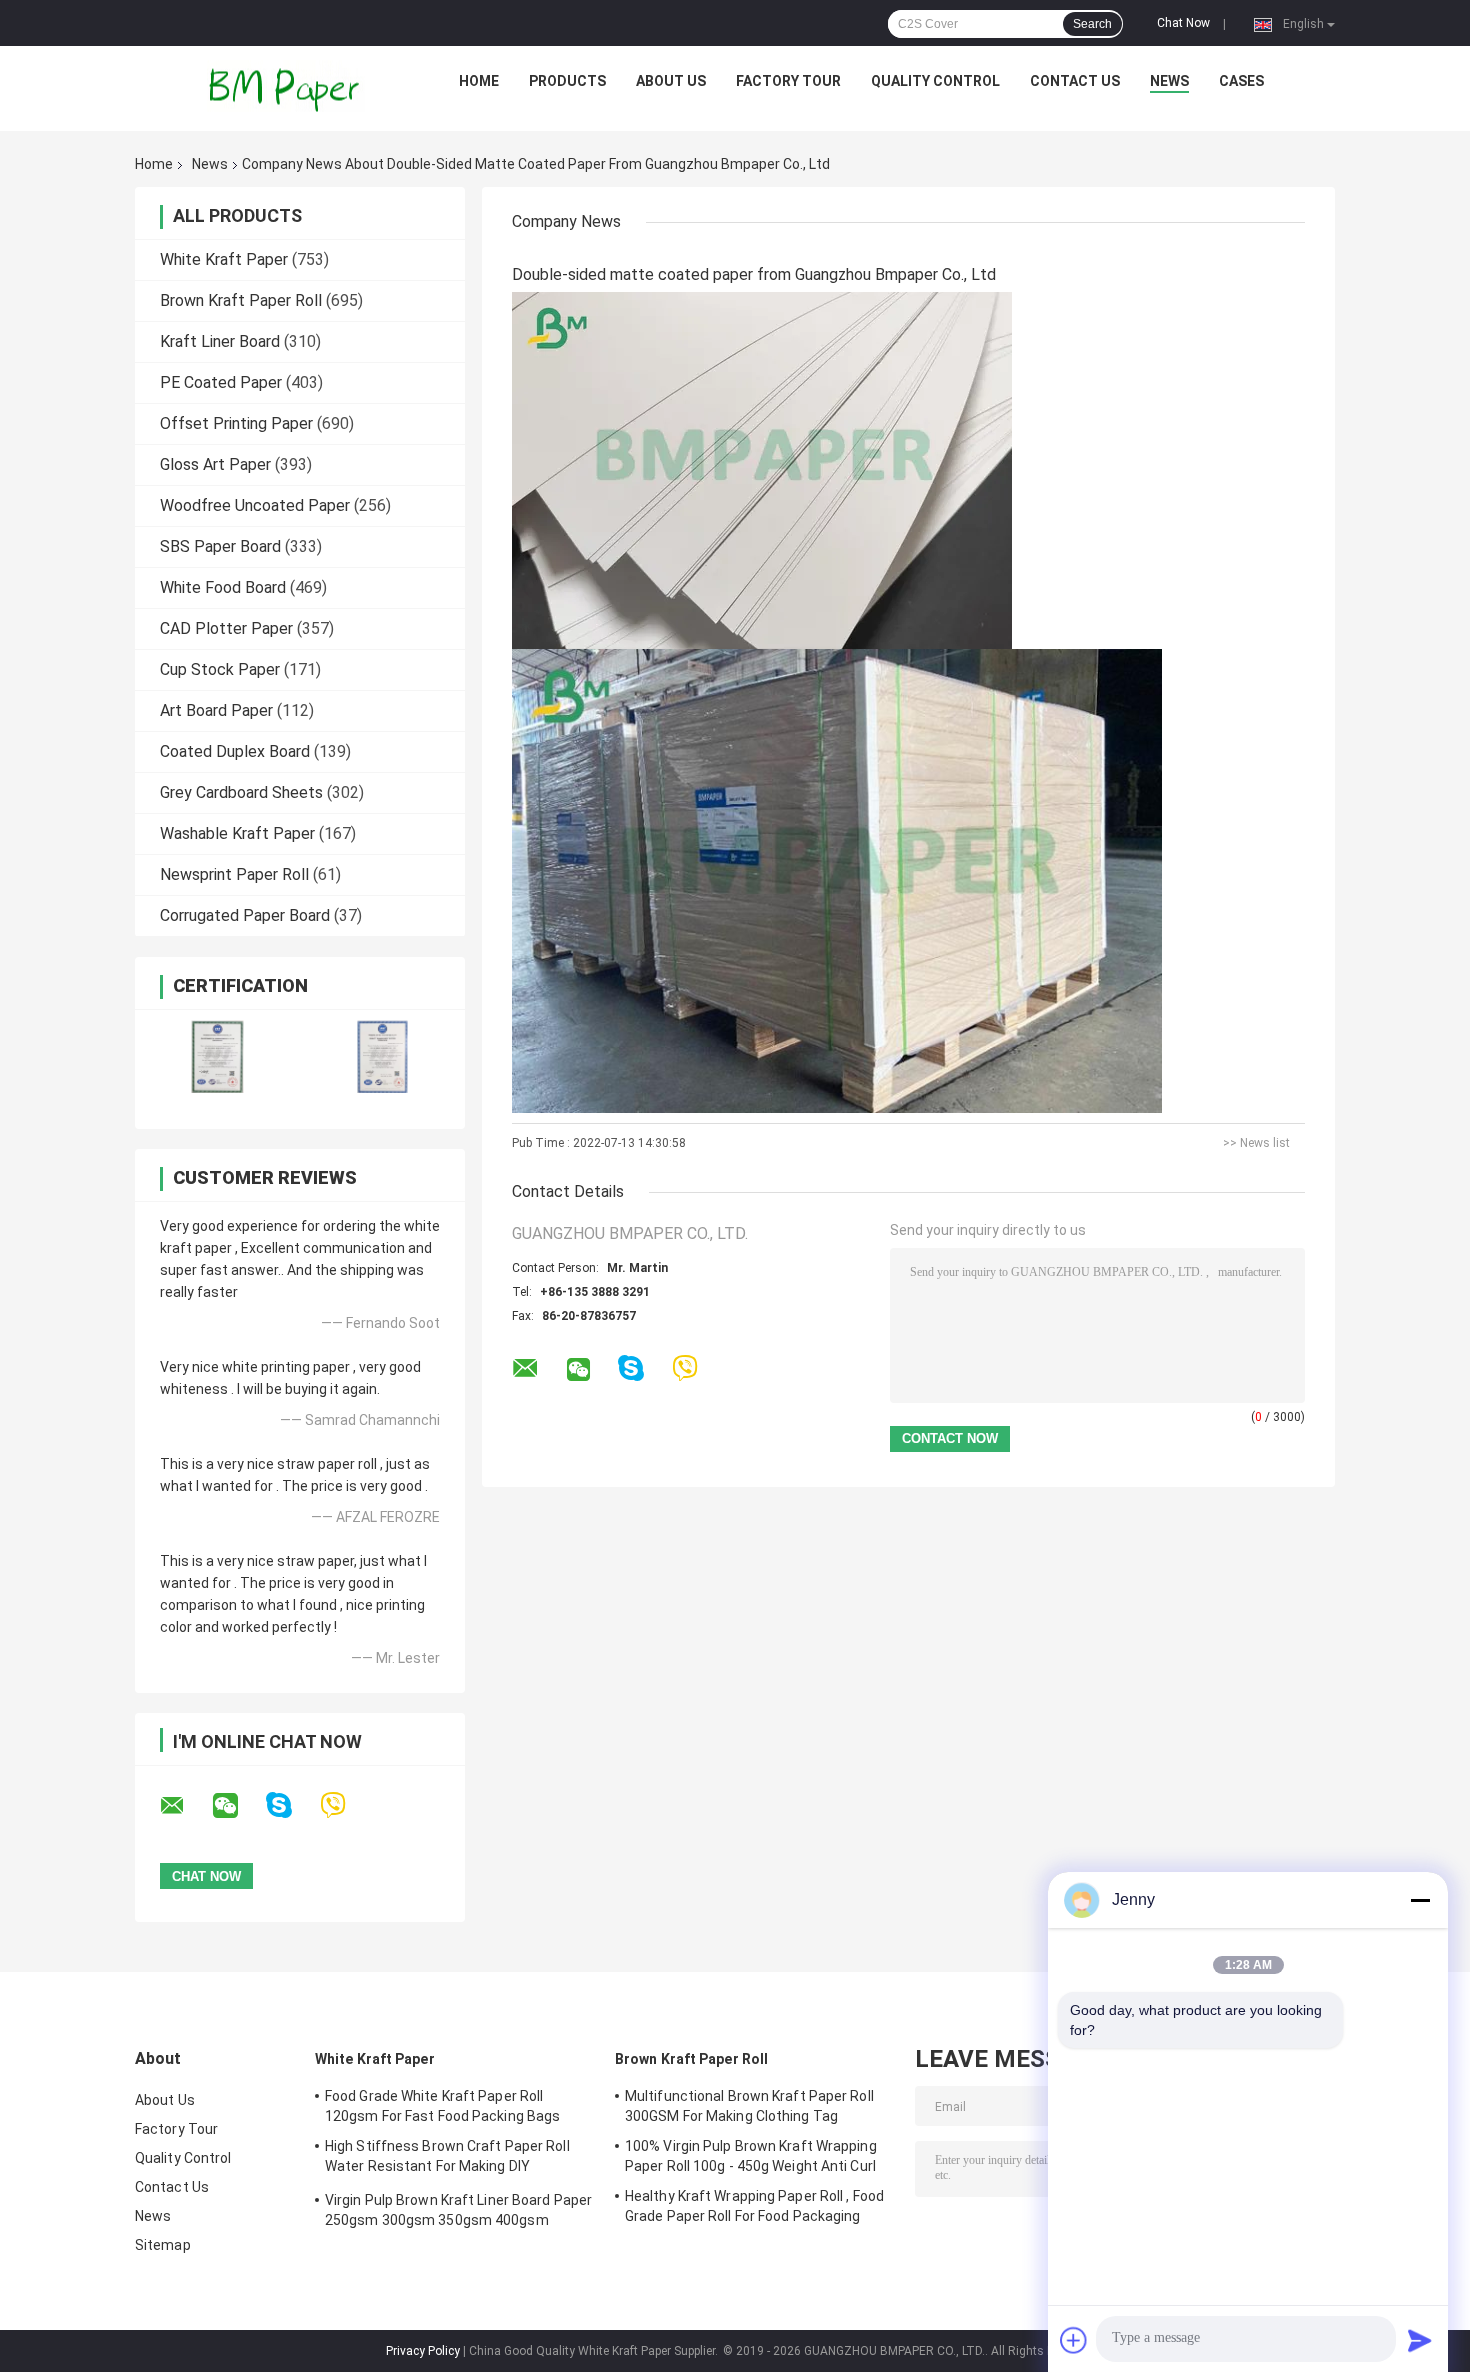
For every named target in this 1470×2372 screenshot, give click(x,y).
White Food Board (223, 587)
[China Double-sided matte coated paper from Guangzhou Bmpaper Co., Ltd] (762, 470)
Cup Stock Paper (220, 669)
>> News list (1256, 1143)
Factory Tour (788, 81)
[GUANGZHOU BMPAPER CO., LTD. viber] (345, 1805)
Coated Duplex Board (235, 751)
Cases (1241, 81)
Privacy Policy (423, 2351)
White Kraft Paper (224, 259)
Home (479, 81)
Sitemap (163, 2245)
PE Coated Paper (221, 382)
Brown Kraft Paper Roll (241, 300)
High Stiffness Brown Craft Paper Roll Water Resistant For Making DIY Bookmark (447, 2159)
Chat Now (1183, 23)
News (1169, 81)
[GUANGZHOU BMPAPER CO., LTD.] (286, 86)
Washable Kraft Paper (237, 833)
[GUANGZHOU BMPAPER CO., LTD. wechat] (238, 1806)
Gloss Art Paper (215, 464)
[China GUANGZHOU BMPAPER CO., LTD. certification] (217, 1056)
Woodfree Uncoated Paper (255, 505)
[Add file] (1074, 2340)
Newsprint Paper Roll (234, 874)
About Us (671, 81)
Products (567, 81)
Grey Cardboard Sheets (241, 792)
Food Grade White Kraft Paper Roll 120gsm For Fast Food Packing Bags (442, 2106)
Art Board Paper (216, 710)
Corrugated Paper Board (245, 915)
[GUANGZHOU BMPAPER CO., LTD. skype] (291, 1805)
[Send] (1420, 2340)
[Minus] (1420, 1900)
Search (1092, 24)
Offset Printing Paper (236, 423)
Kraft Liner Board (220, 341)
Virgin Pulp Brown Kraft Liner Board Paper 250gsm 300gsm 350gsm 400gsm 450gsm (458, 2213)
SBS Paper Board (220, 546)
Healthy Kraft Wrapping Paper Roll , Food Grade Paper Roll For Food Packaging (754, 2206)
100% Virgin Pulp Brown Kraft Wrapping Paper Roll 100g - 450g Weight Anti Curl (751, 2156)
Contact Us (1075, 81)
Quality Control (935, 81)
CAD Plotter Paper (226, 628)
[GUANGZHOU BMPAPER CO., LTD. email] (185, 1806)
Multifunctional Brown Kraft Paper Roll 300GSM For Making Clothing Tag (749, 2106)
